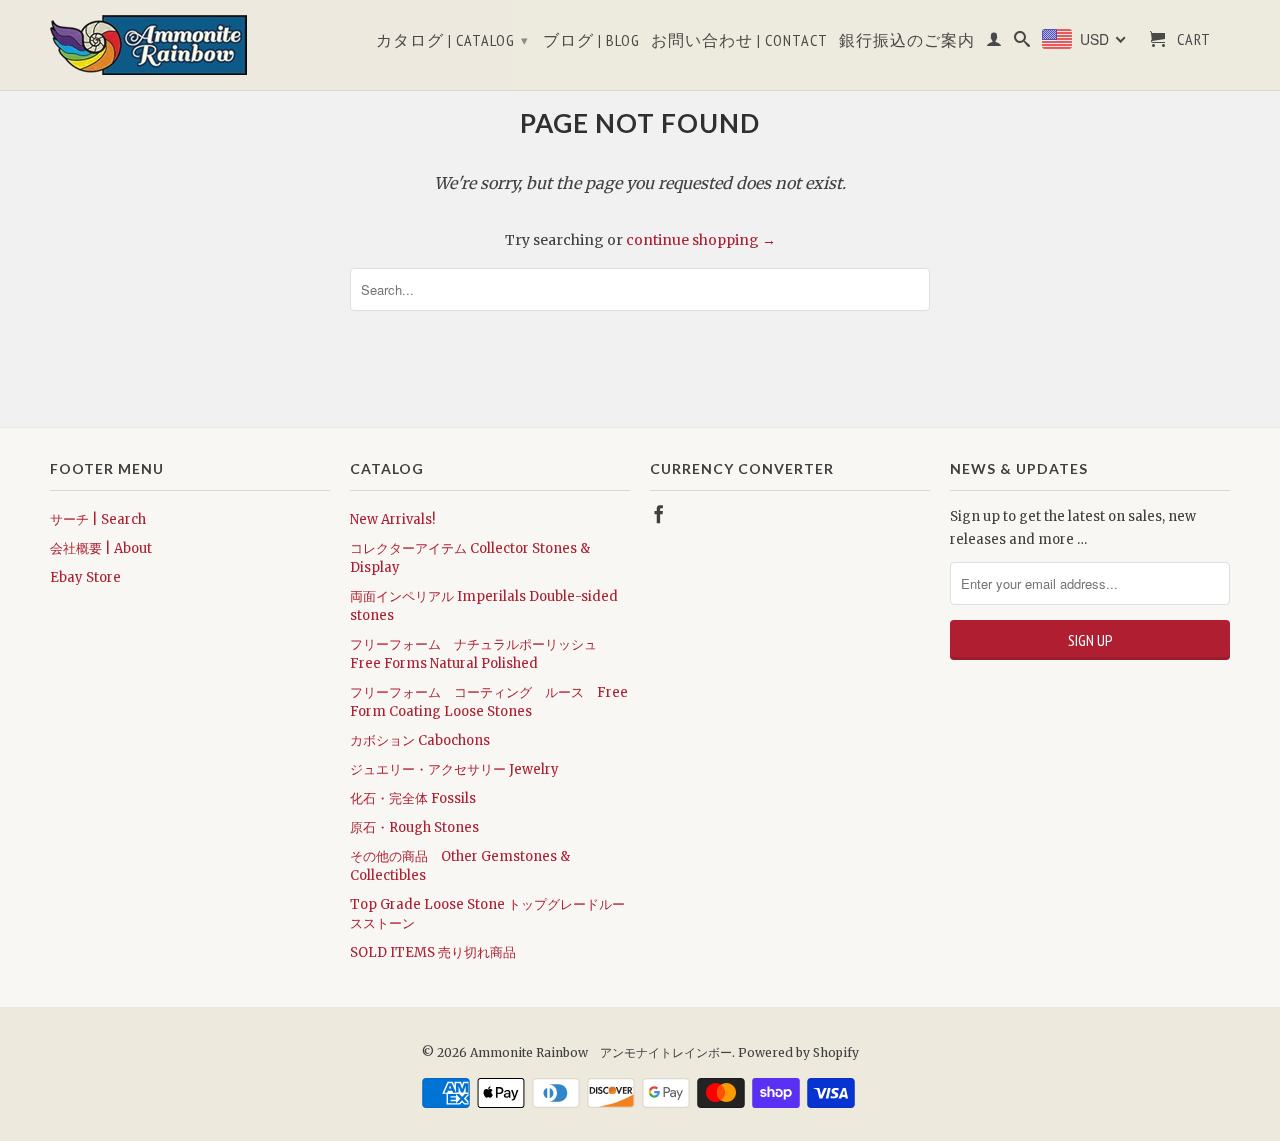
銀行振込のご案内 (907, 40)
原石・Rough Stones (414, 827)
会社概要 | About (101, 548)
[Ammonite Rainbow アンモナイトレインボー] (190, 45)
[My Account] (994, 43)
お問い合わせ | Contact (739, 40)
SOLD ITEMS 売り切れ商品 (433, 952)
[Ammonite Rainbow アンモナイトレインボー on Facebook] (659, 514)
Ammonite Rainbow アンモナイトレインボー (601, 1052)
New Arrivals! (392, 519)
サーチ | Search (98, 519)
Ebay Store (85, 577)
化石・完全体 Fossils (413, 798)
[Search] (1022, 43)
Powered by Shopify (798, 1052)
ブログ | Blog (591, 40)
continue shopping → (701, 240)
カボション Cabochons (420, 740)
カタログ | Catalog (452, 40)
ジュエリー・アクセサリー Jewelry (454, 769)
